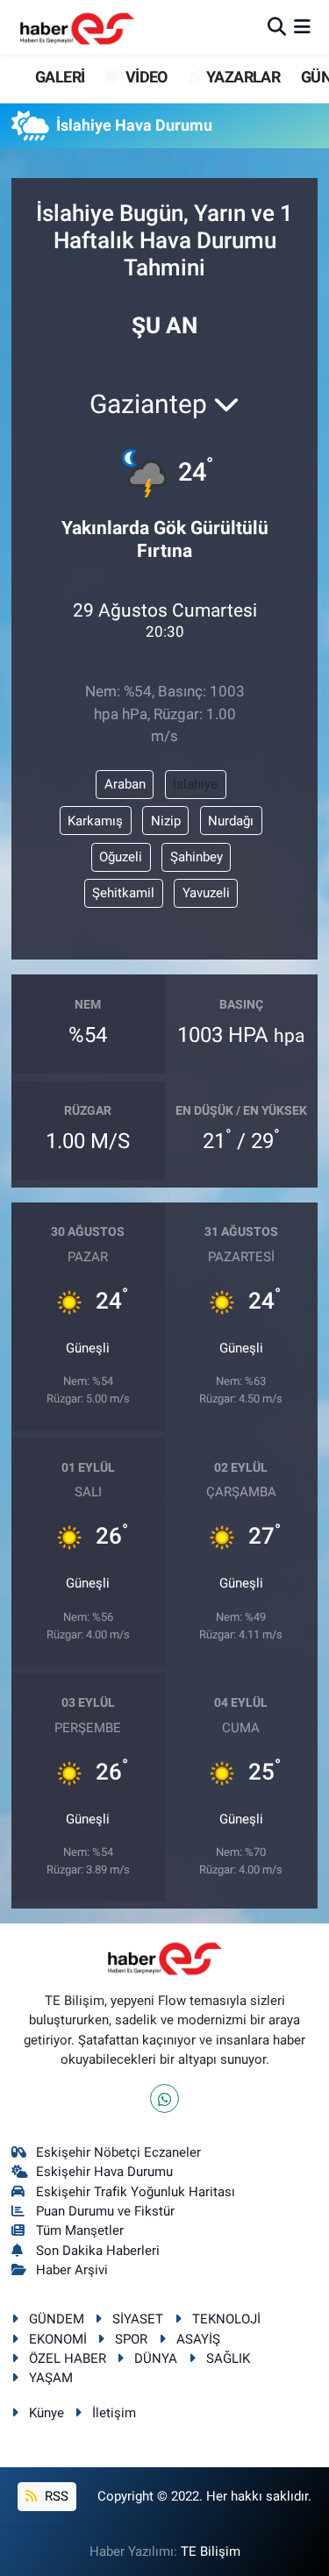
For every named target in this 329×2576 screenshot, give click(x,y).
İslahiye (195, 784)
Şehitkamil (123, 893)
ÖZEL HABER (68, 2358)
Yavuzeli (206, 893)
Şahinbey (197, 857)
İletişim (114, 2413)
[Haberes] (77, 27)
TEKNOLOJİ (226, 2319)
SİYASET (138, 2319)
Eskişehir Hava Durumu (104, 2172)
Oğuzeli (121, 857)
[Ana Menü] (302, 26)
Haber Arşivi (72, 2270)
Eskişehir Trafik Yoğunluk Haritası (136, 2192)
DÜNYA (156, 2358)
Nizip (166, 821)
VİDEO (144, 77)
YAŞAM (51, 2378)
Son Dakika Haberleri (98, 2251)
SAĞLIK (228, 2358)
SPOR (131, 2339)
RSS (55, 2496)
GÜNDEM (57, 2319)
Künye (46, 2413)
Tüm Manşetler (80, 2230)
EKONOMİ (58, 2339)
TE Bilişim (211, 2551)
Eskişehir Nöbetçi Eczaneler (118, 2152)
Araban (125, 784)
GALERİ (58, 77)
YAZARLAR (242, 77)
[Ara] (277, 26)
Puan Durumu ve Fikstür (105, 2211)
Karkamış (95, 821)
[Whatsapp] (164, 2098)
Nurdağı (231, 821)
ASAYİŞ (198, 2339)
